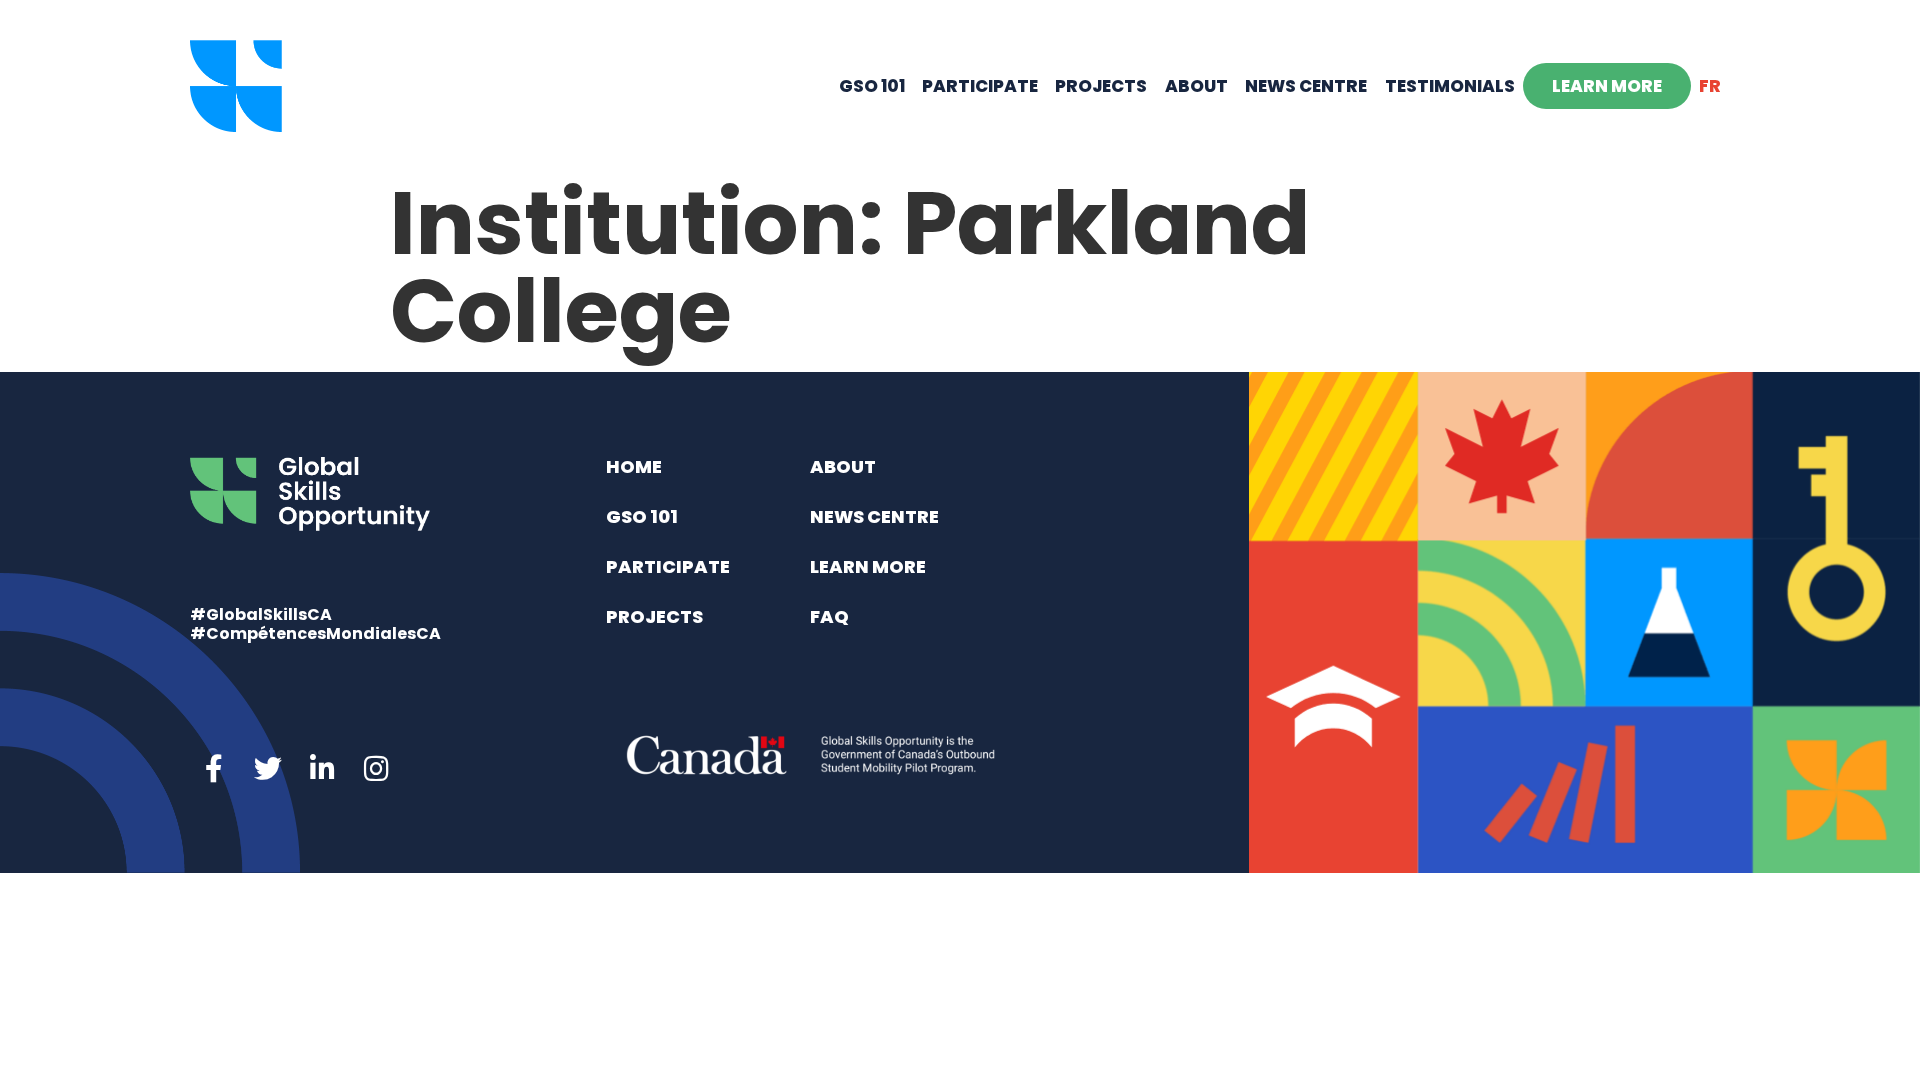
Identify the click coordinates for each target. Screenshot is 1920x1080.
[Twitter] (268, 769)
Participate (980, 86)
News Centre (1306, 86)
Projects (1101, 86)
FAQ (829, 616)
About (1196, 86)
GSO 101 (872, 86)
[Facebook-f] (214, 769)
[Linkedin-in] (322, 769)
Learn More (1607, 86)
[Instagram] (376, 769)
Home (634, 466)
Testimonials (1450, 86)
